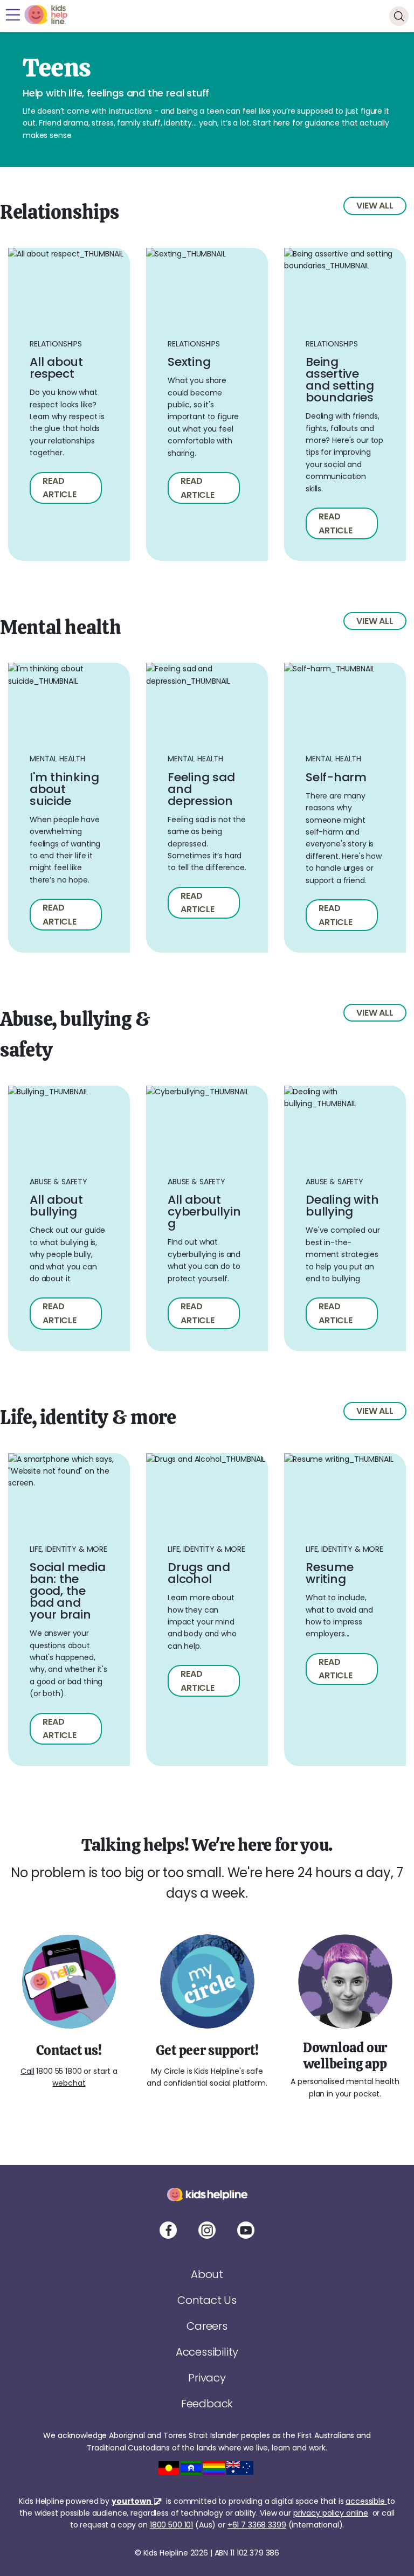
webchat (69, 2083)
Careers (207, 2326)
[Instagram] (207, 2230)
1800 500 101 (171, 2525)
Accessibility (207, 2352)
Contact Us (207, 2300)
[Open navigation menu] (13, 15)
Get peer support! (207, 2050)
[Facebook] (168, 2230)
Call (27, 2071)
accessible (366, 2501)
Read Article (198, 903)
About (207, 2274)
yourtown (132, 2501)
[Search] (399, 16)
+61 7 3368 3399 (257, 2525)
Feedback (207, 2404)
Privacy (207, 2378)
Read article (60, 488)
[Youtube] (246, 2230)
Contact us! (69, 2050)
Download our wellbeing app (345, 2055)
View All (375, 206)
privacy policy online (331, 2513)
